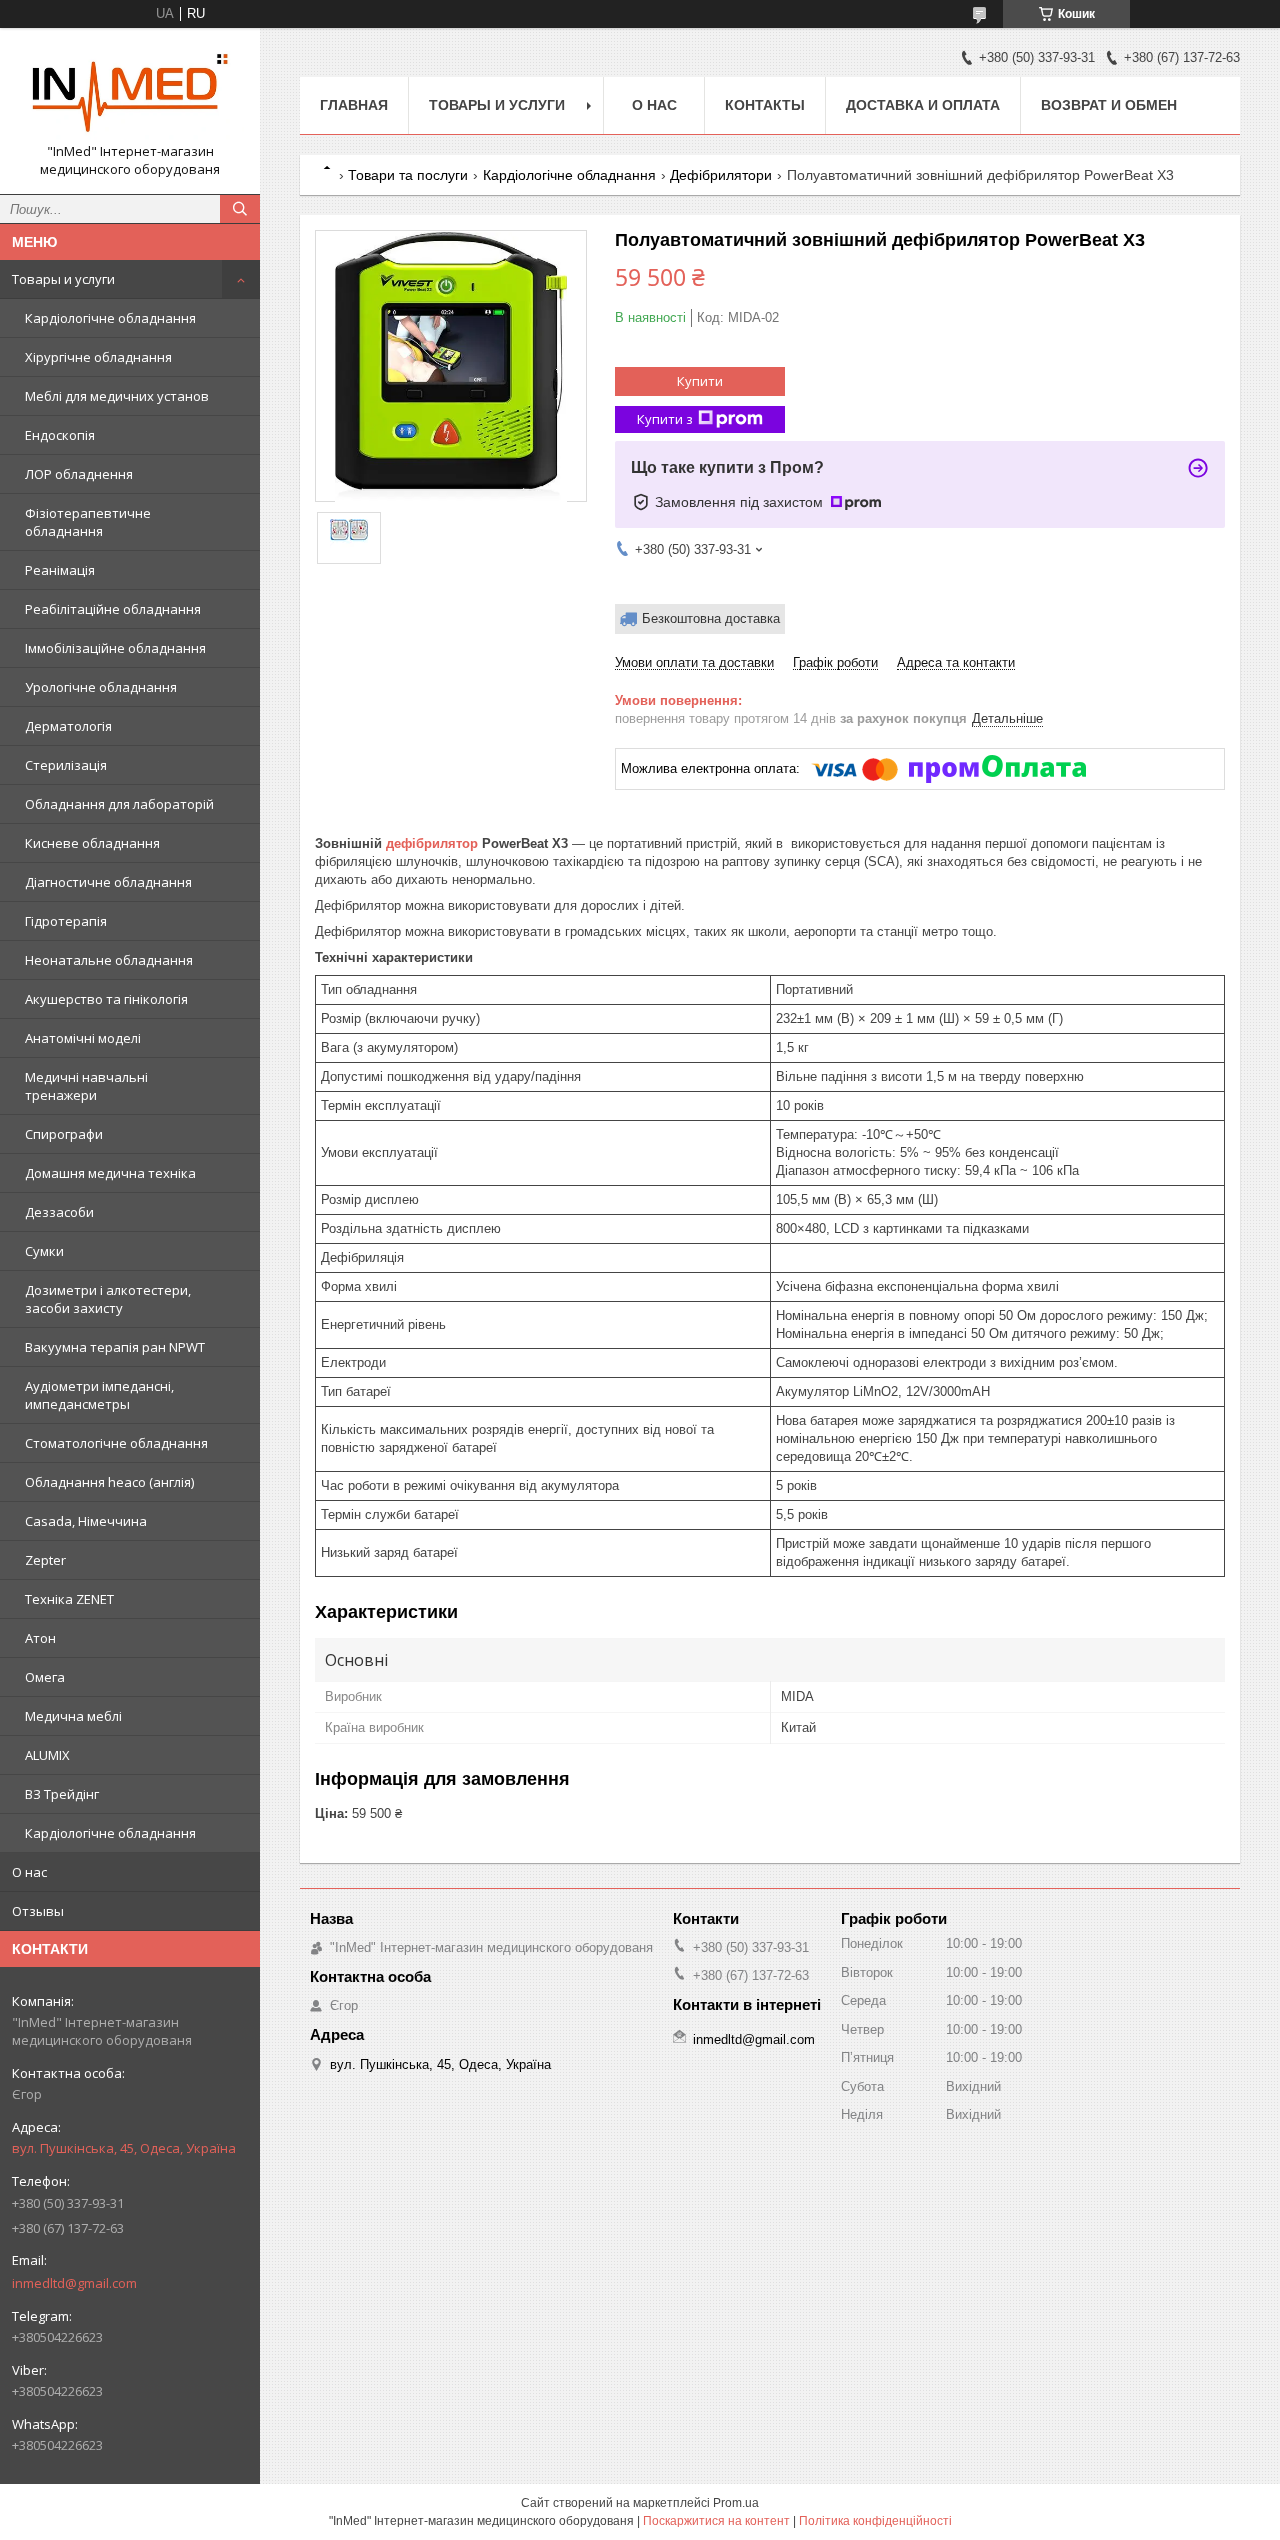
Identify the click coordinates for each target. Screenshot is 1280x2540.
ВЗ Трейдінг (62, 1794)
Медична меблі (73, 1716)
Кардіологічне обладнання (110, 318)
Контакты (765, 105)
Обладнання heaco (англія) (109, 1482)
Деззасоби (59, 1212)
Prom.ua (736, 2503)
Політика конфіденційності (875, 2521)
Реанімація (60, 570)
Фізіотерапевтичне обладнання (88, 522)
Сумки (44, 1251)
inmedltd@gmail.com (74, 2283)
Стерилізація (66, 765)
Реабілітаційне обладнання (113, 609)
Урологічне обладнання (101, 687)
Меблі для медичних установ (117, 396)
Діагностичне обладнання (108, 882)
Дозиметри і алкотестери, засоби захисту (108, 1299)
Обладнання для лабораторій (119, 804)
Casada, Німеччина (86, 1521)
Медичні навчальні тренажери (86, 1086)
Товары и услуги (63, 279)
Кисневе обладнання (92, 843)
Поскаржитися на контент (716, 2521)
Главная (354, 105)
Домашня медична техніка (110, 1173)
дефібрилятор (432, 843)
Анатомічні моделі (83, 1038)
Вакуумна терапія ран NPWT (115, 1347)
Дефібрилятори (721, 175)
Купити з (665, 419)
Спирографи (64, 1134)
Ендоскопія (60, 435)
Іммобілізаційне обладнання (115, 648)
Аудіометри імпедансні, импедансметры (99, 1395)
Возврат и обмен (1109, 105)
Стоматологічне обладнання (116, 1443)
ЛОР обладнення (79, 474)
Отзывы (38, 1911)
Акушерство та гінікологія (106, 999)
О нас (29, 1872)
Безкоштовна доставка (711, 618)
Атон (40, 1638)
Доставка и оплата (923, 105)
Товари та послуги (408, 175)
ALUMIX (47, 1755)
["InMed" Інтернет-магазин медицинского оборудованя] (130, 93)
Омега (45, 1677)
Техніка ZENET (69, 1599)
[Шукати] (240, 209)
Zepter (45, 1560)
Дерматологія (68, 726)
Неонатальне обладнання (109, 960)
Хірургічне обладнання (98, 357)
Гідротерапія (66, 921)
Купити (700, 381)
